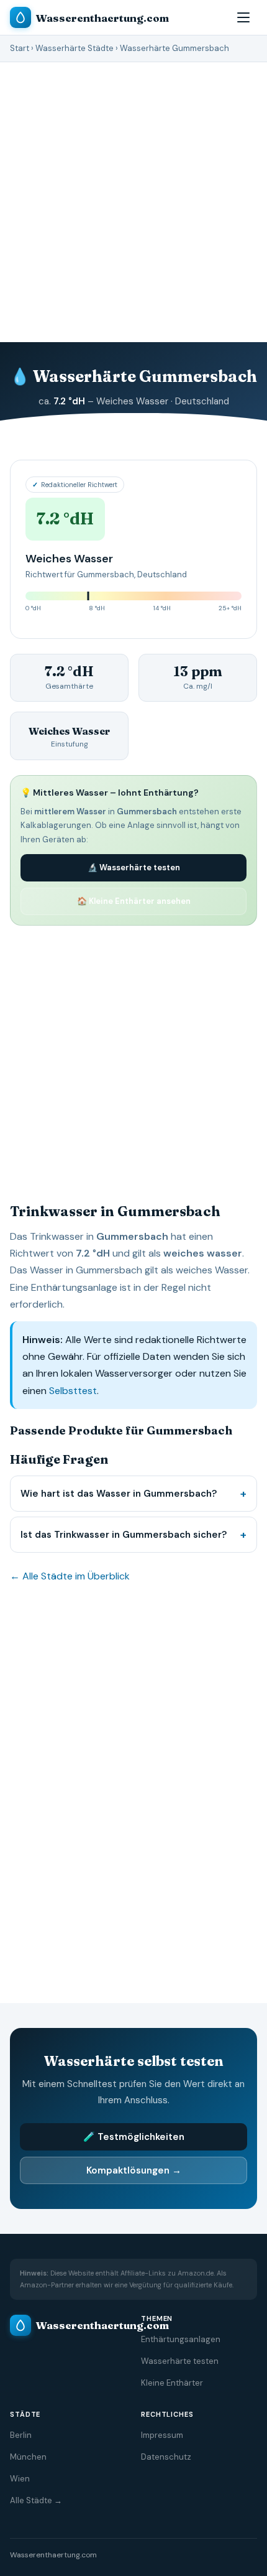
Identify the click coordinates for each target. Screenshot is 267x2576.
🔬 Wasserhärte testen (134, 867)
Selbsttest (73, 1391)
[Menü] (243, 17)
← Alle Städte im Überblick (70, 1576)
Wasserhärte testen (180, 2361)
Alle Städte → (36, 2500)
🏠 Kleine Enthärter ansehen (134, 901)
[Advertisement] (133, 202)
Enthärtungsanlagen (181, 2339)
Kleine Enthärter (172, 2383)
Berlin (21, 2435)
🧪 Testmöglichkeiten (134, 2137)
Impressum (162, 2435)
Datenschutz (166, 2457)
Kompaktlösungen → (134, 2170)
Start (20, 48)
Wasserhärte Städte (75, 48)
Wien (20, 2479)
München (28, 2457)
